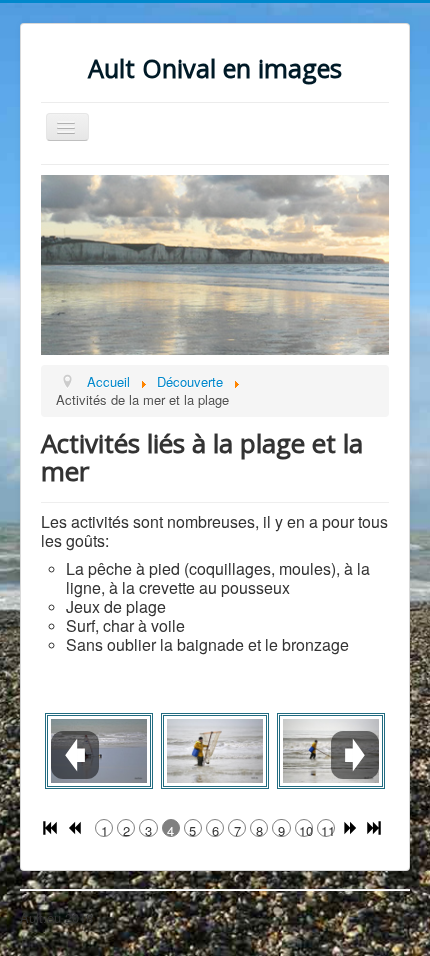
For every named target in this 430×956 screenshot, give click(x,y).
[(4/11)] (99, 751)
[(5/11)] (215, 751)
